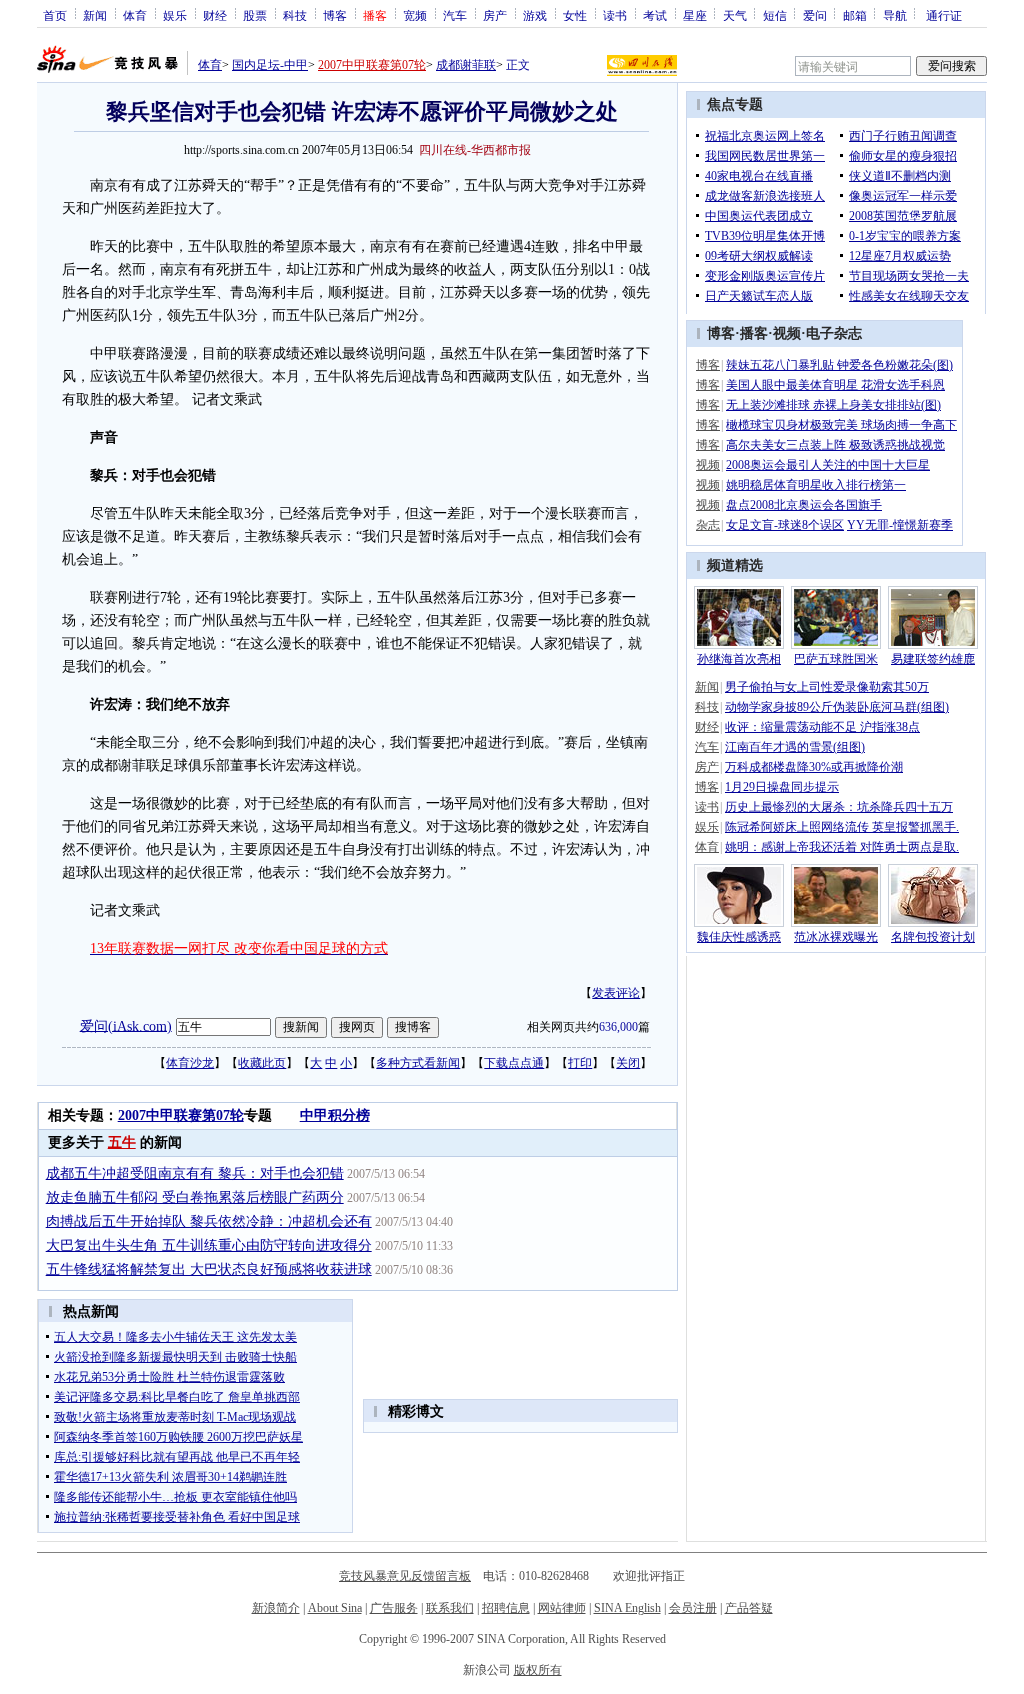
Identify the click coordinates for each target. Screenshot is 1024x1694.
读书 (615, 15)
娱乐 (175, 15)
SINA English (627, 1608)
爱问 (815, 15)
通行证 (944, 15)
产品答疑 (749, 1608)
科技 (295, 15)
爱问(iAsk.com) (126, 1025)
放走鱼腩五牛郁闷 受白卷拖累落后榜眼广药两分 (195, 1197)
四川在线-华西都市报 (475, 150)
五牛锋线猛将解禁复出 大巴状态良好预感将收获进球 (209, 1269)
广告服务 (394, 1608)
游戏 (535, 15)
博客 (335, 15)
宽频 (415, 15)
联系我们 (450, 1608)
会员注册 (693, 1608)
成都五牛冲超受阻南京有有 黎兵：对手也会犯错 (195, 1173)
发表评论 (616, 993)
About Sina (335, 1608)
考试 (655, 15)
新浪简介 (276, 1608)
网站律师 (562, 1608)
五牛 (122, 1142)
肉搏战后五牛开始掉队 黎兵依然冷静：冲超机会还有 (209, 1221)
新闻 (95, 15)
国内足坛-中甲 (270, 65)
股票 (255, 15)
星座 (695, 15)
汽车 (455, 15)
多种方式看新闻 (418, 1063)
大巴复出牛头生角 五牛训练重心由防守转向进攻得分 (209, 1245)
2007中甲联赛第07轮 (372, 65)
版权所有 (538, 1670)
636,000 (618, 1027)
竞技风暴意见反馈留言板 (405, 1576)
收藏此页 (262, 1063)
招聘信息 (506, 1608)
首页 (55, 15)
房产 (495, 15)
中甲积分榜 (335, 1115)
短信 (775, 15)
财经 (215, 15)
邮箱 (855, 15)
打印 (580, 1063)
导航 (895, 15)
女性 (575, 15)
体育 (135, 15)
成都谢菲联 (466, 65)
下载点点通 (514, 1063)
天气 (735, 15)
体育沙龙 (190, 1063)
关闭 (628, 1063)
